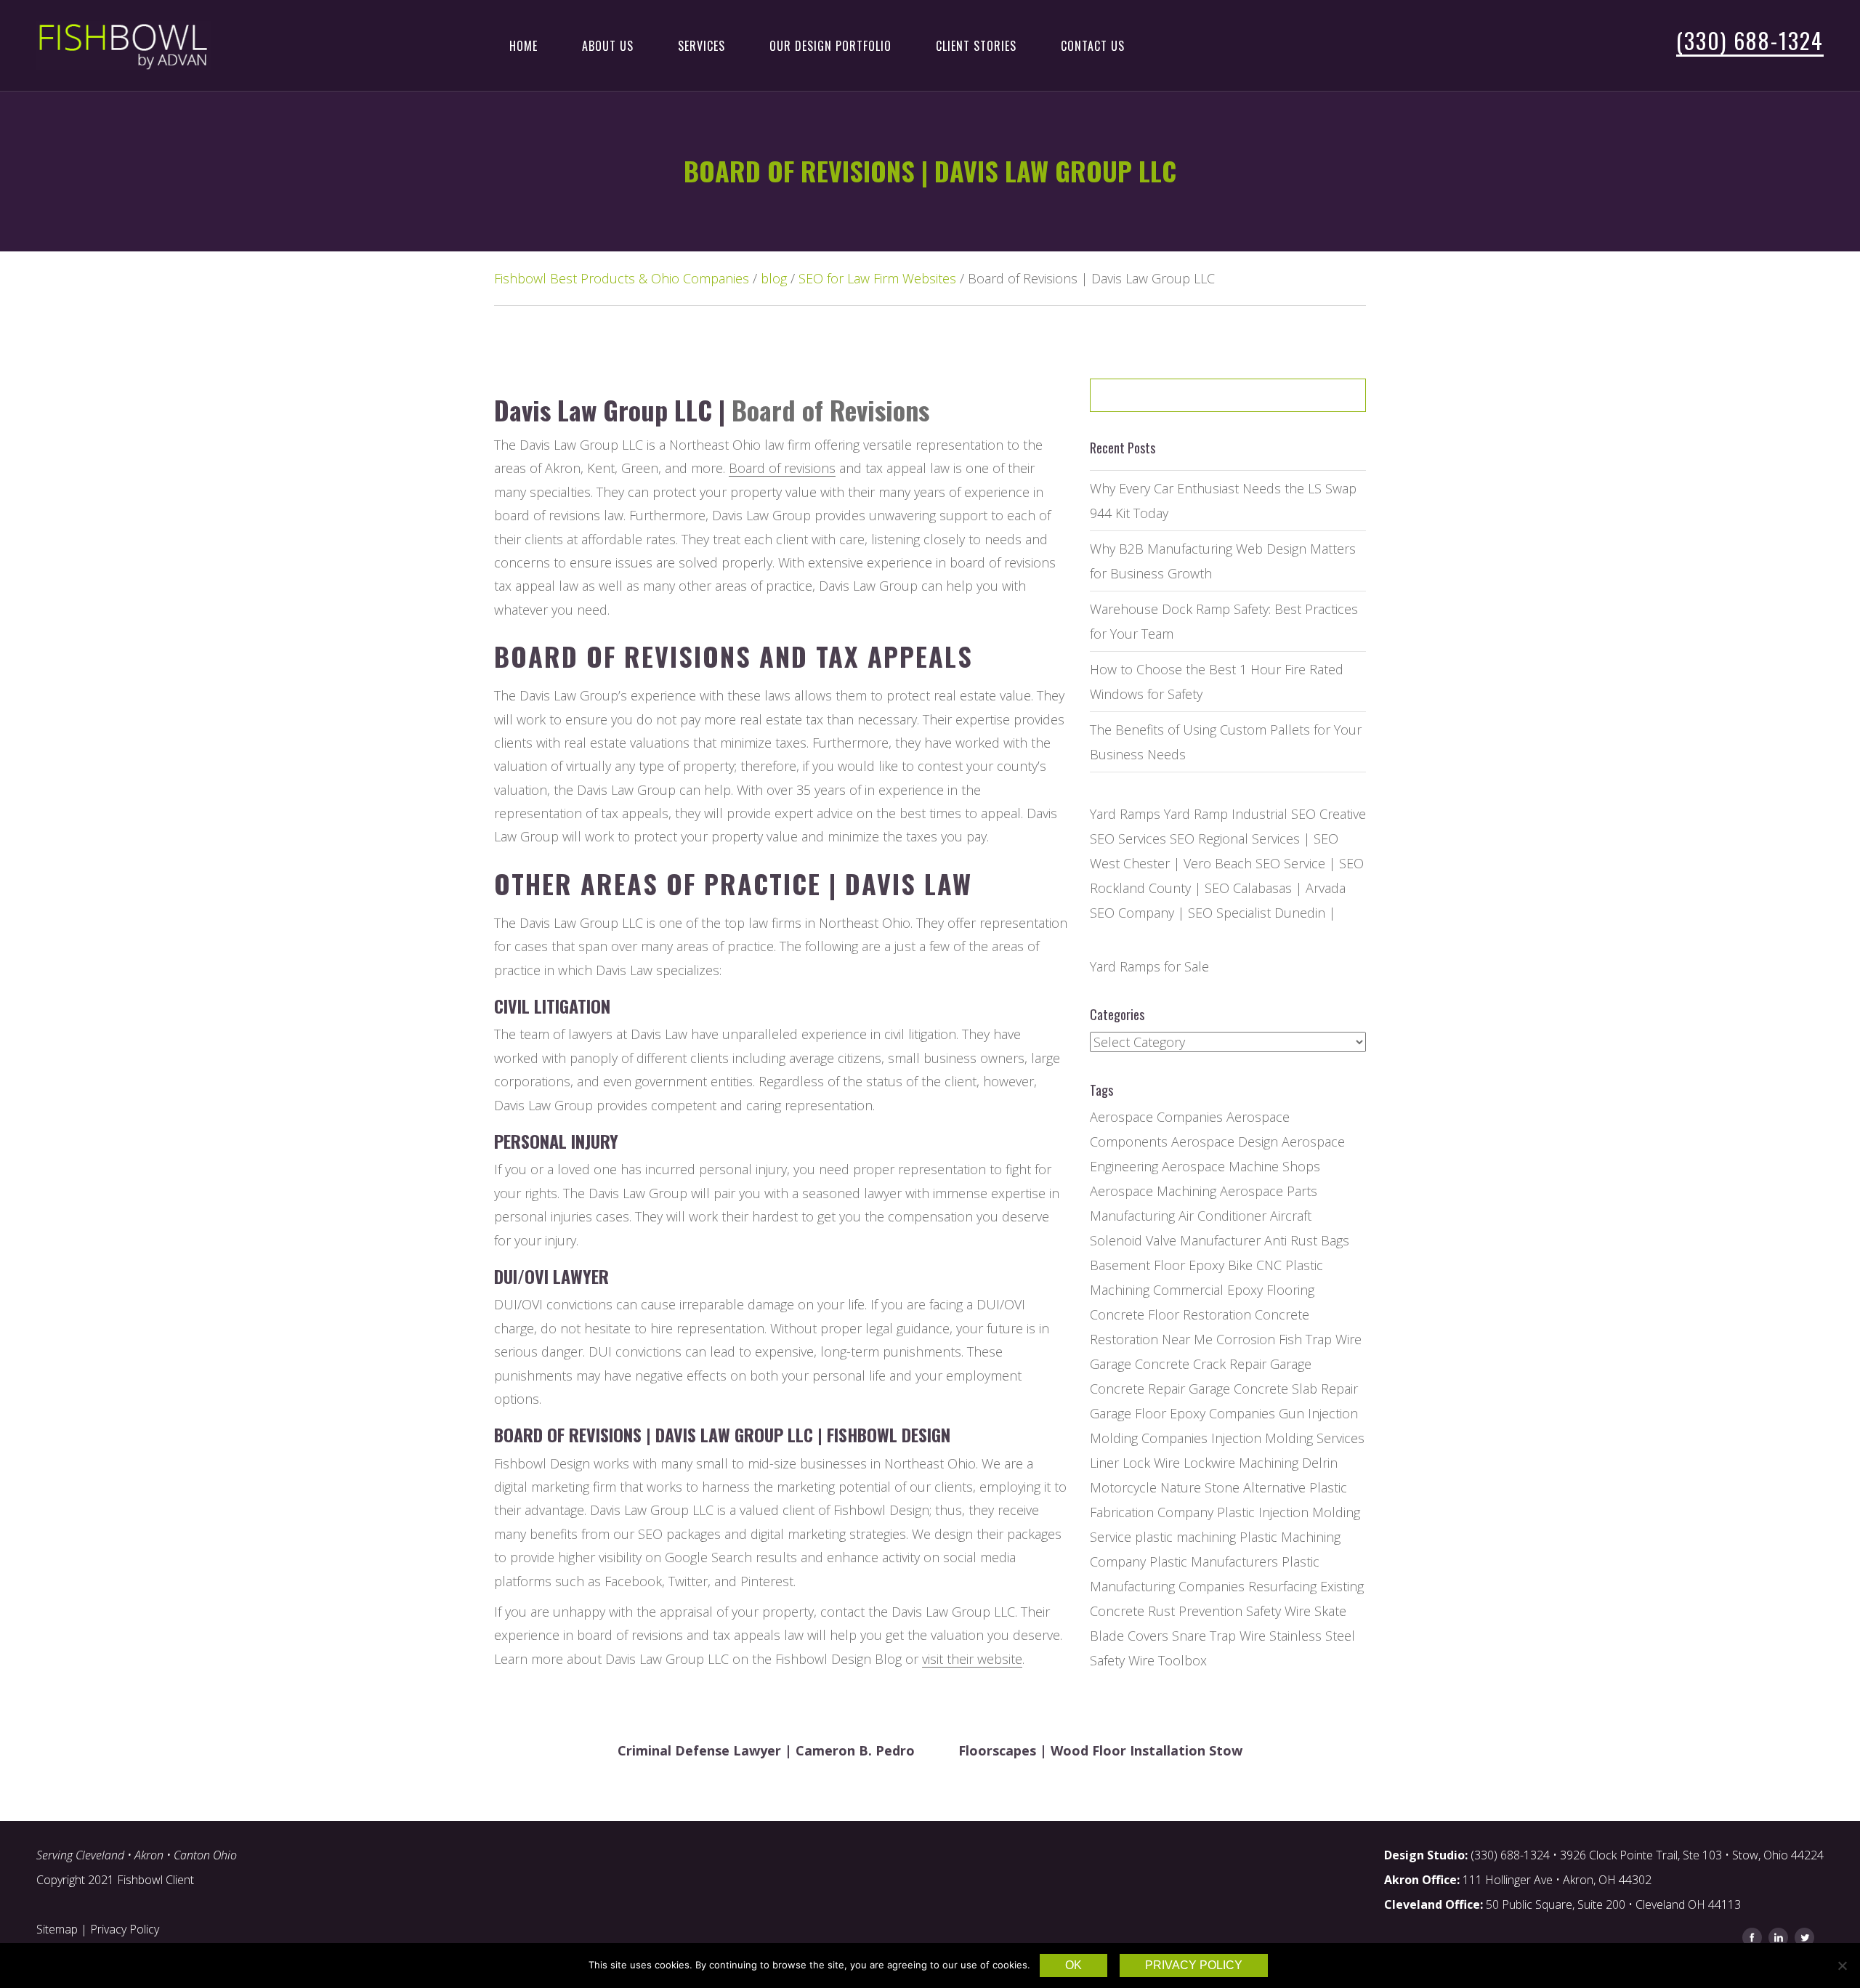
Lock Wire (1151, 1463)
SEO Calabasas (1248, 888)
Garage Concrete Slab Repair (1273, 1389)
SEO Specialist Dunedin (1257, 913)
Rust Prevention (1195, 1611)
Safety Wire (1278, 1611)
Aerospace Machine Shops (1241, 1166)
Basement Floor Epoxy (1157, 1265)
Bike (1240, 1265)
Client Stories (976, 46)
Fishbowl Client (155, 1880)
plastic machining (1185, 1537)
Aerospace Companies (1156, 1117)
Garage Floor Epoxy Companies (1182, 1413)
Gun (1291, 1413)
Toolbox (1182, 1660)
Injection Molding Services (1288, 1438)
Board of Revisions (830, 409)
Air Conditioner (1222, 1216)
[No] (1842, 1965)
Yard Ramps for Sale (1149, 966)
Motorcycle (1123, 1487)
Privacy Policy (125, 1929)
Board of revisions (782, 468)
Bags (1335, 1240)
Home (523, 46)
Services (701, 46)
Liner (1104, 1463)
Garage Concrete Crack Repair (1178, 1364)
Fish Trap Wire (1320, 1339)
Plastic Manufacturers (1214, 1561)
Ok (1073, 1965)
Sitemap (57, 1929)
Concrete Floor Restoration (1170, 1314)
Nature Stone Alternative (1233, 1487)
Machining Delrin (1288, 1463)
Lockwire (1209, 1463)
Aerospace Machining (1153, 1191)
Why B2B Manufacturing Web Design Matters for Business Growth (1223, 561)
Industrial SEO (1274, 814)
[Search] (1318, 400)
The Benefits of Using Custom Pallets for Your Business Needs (1226, 742)
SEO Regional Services (1235, 839)
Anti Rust (1291, 1240)
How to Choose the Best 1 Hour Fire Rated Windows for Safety (1217, 682)
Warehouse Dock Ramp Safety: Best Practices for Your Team (1224, 621)
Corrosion (1246, 1339)
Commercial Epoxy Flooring (1234, 1290)
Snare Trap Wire (1219, 1636)
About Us (608, 46)
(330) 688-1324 (1750, 40)
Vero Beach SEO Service (1254, 863)
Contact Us (1093, 46)
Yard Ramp (1196, 814)
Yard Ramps (1125, 814)
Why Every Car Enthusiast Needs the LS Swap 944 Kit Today (1223, 501)
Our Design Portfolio (830, 46)
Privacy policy (1194, 1965)
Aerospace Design (1225, 1142)
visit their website (972, 1659)
